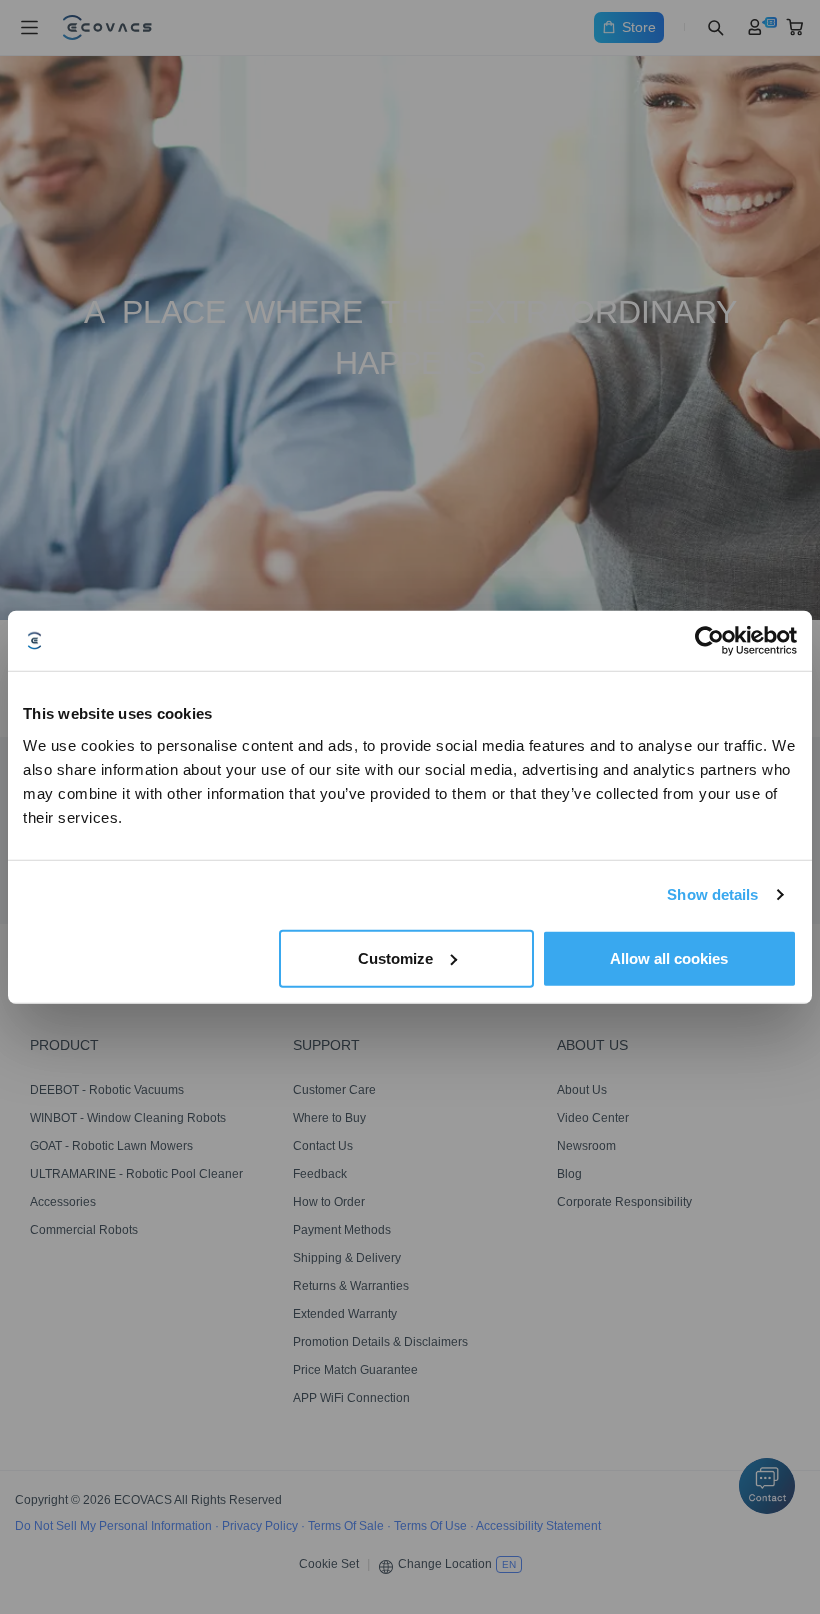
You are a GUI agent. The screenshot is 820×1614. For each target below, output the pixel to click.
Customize (395, 957)
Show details (712, 894)
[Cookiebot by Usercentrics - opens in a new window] (709, 641)
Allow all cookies (669, 957)
